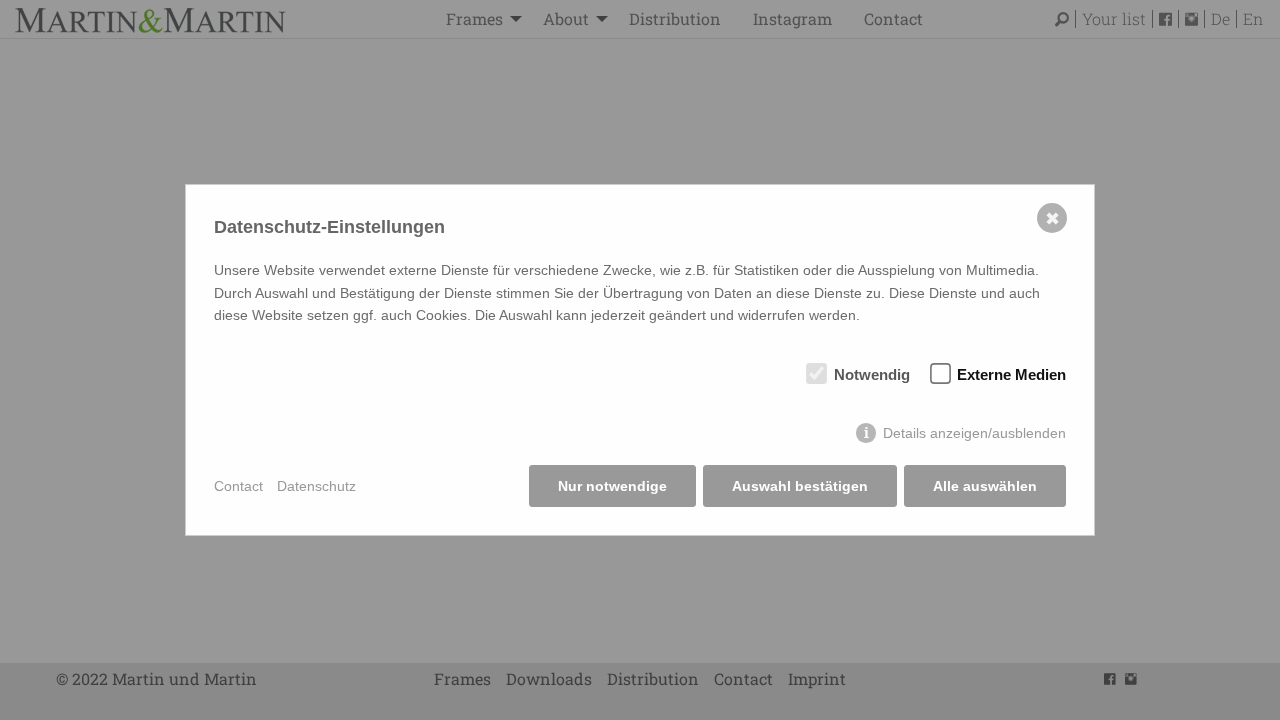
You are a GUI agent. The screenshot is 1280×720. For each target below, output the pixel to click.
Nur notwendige (612, 486)
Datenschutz (316, 486)
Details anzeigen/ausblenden (974, 433)
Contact (238, 486)
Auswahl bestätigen (800, 486)
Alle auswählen (985, 486)
